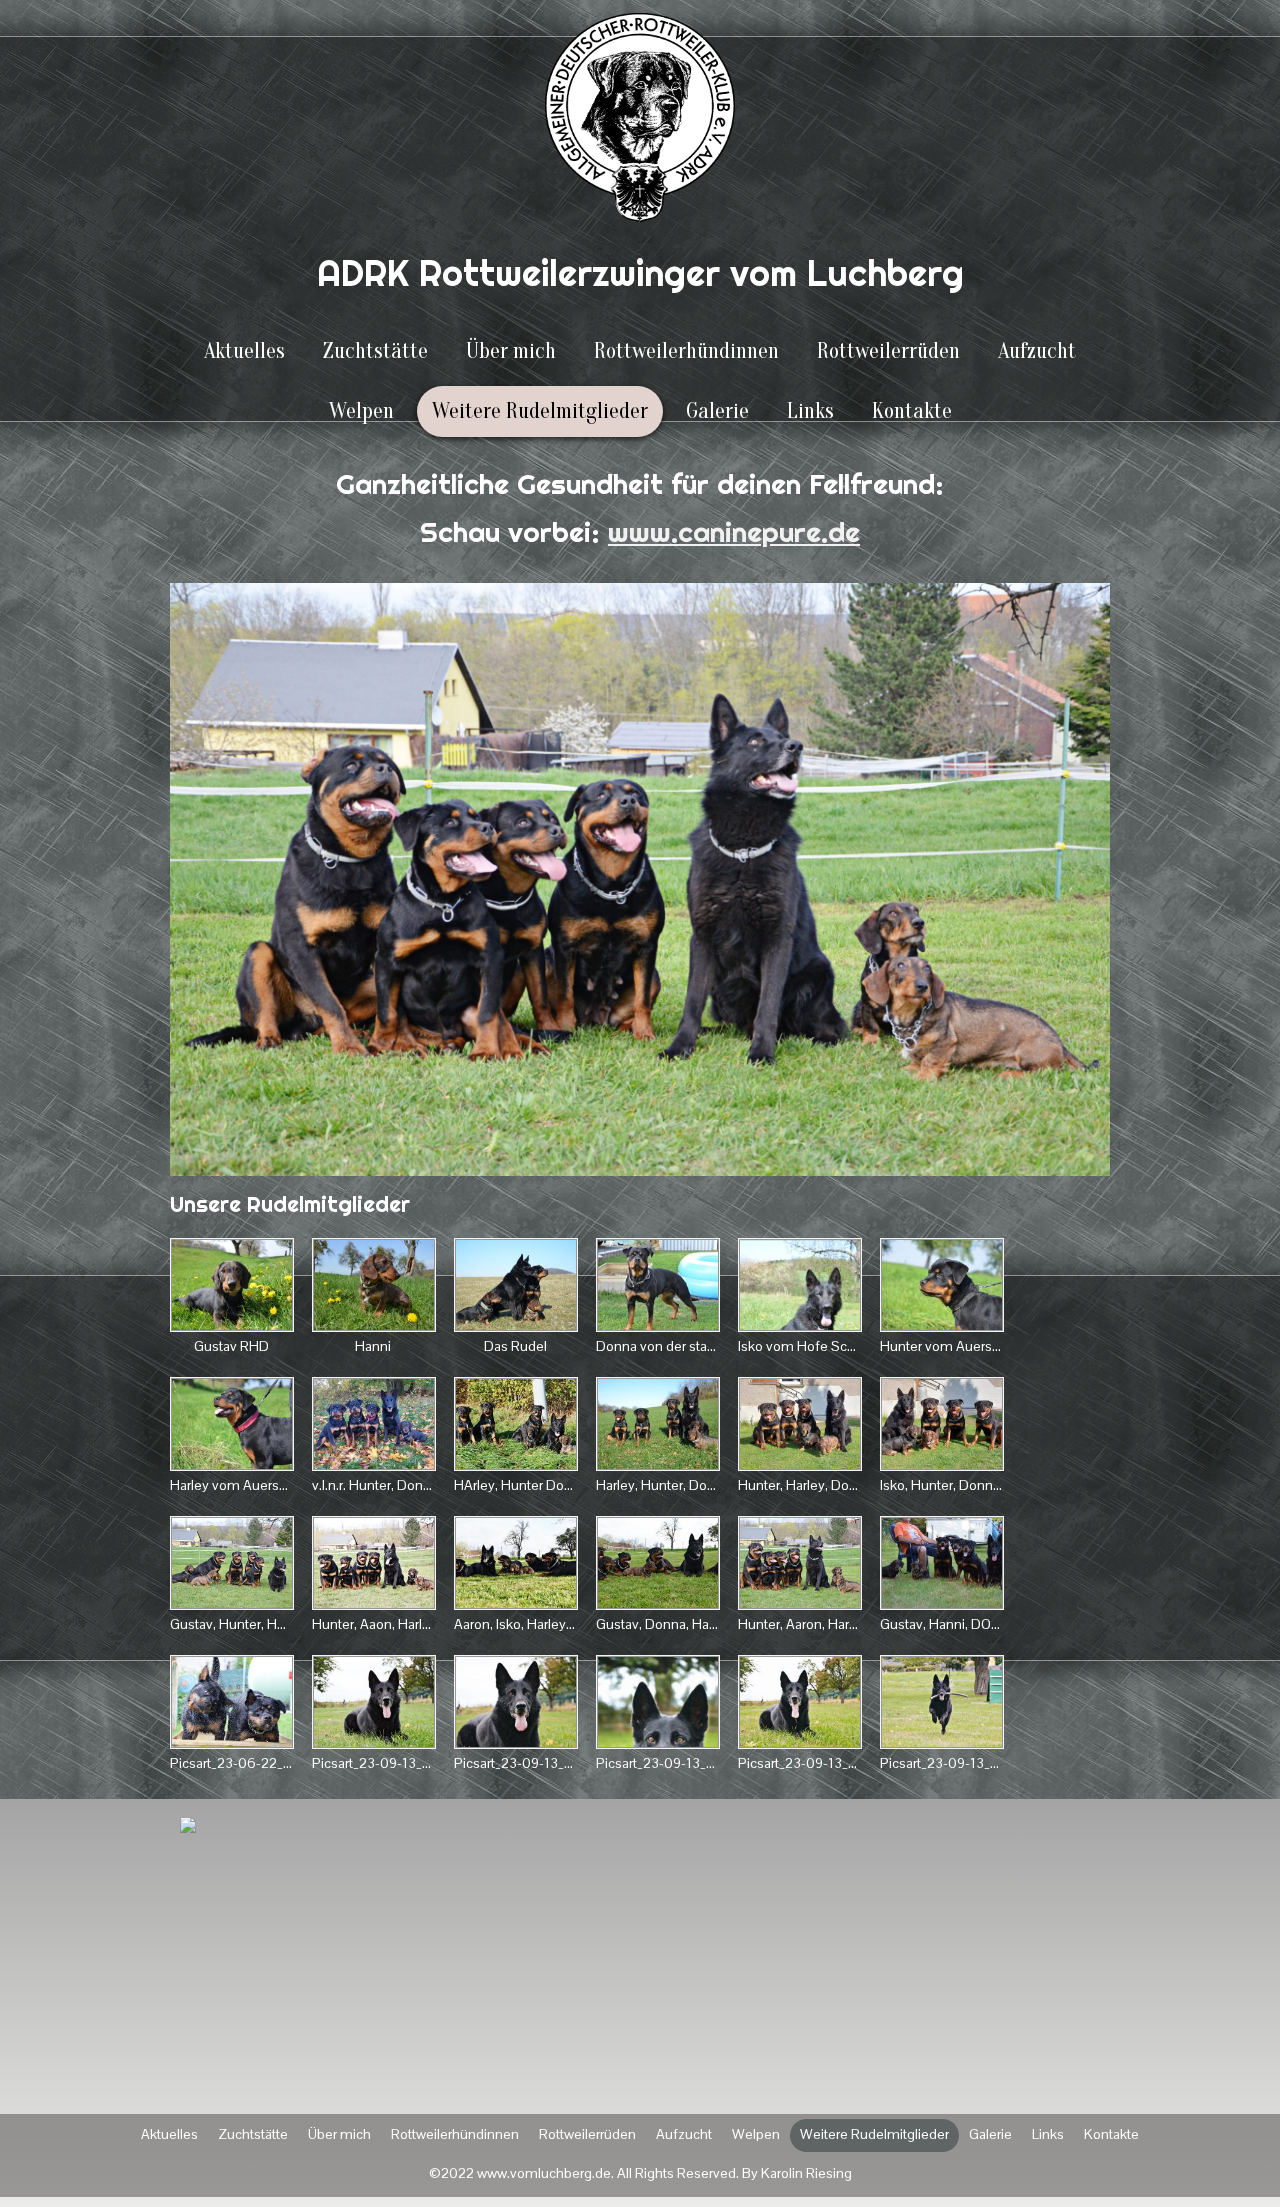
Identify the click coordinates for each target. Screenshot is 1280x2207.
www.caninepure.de (734, 531)
